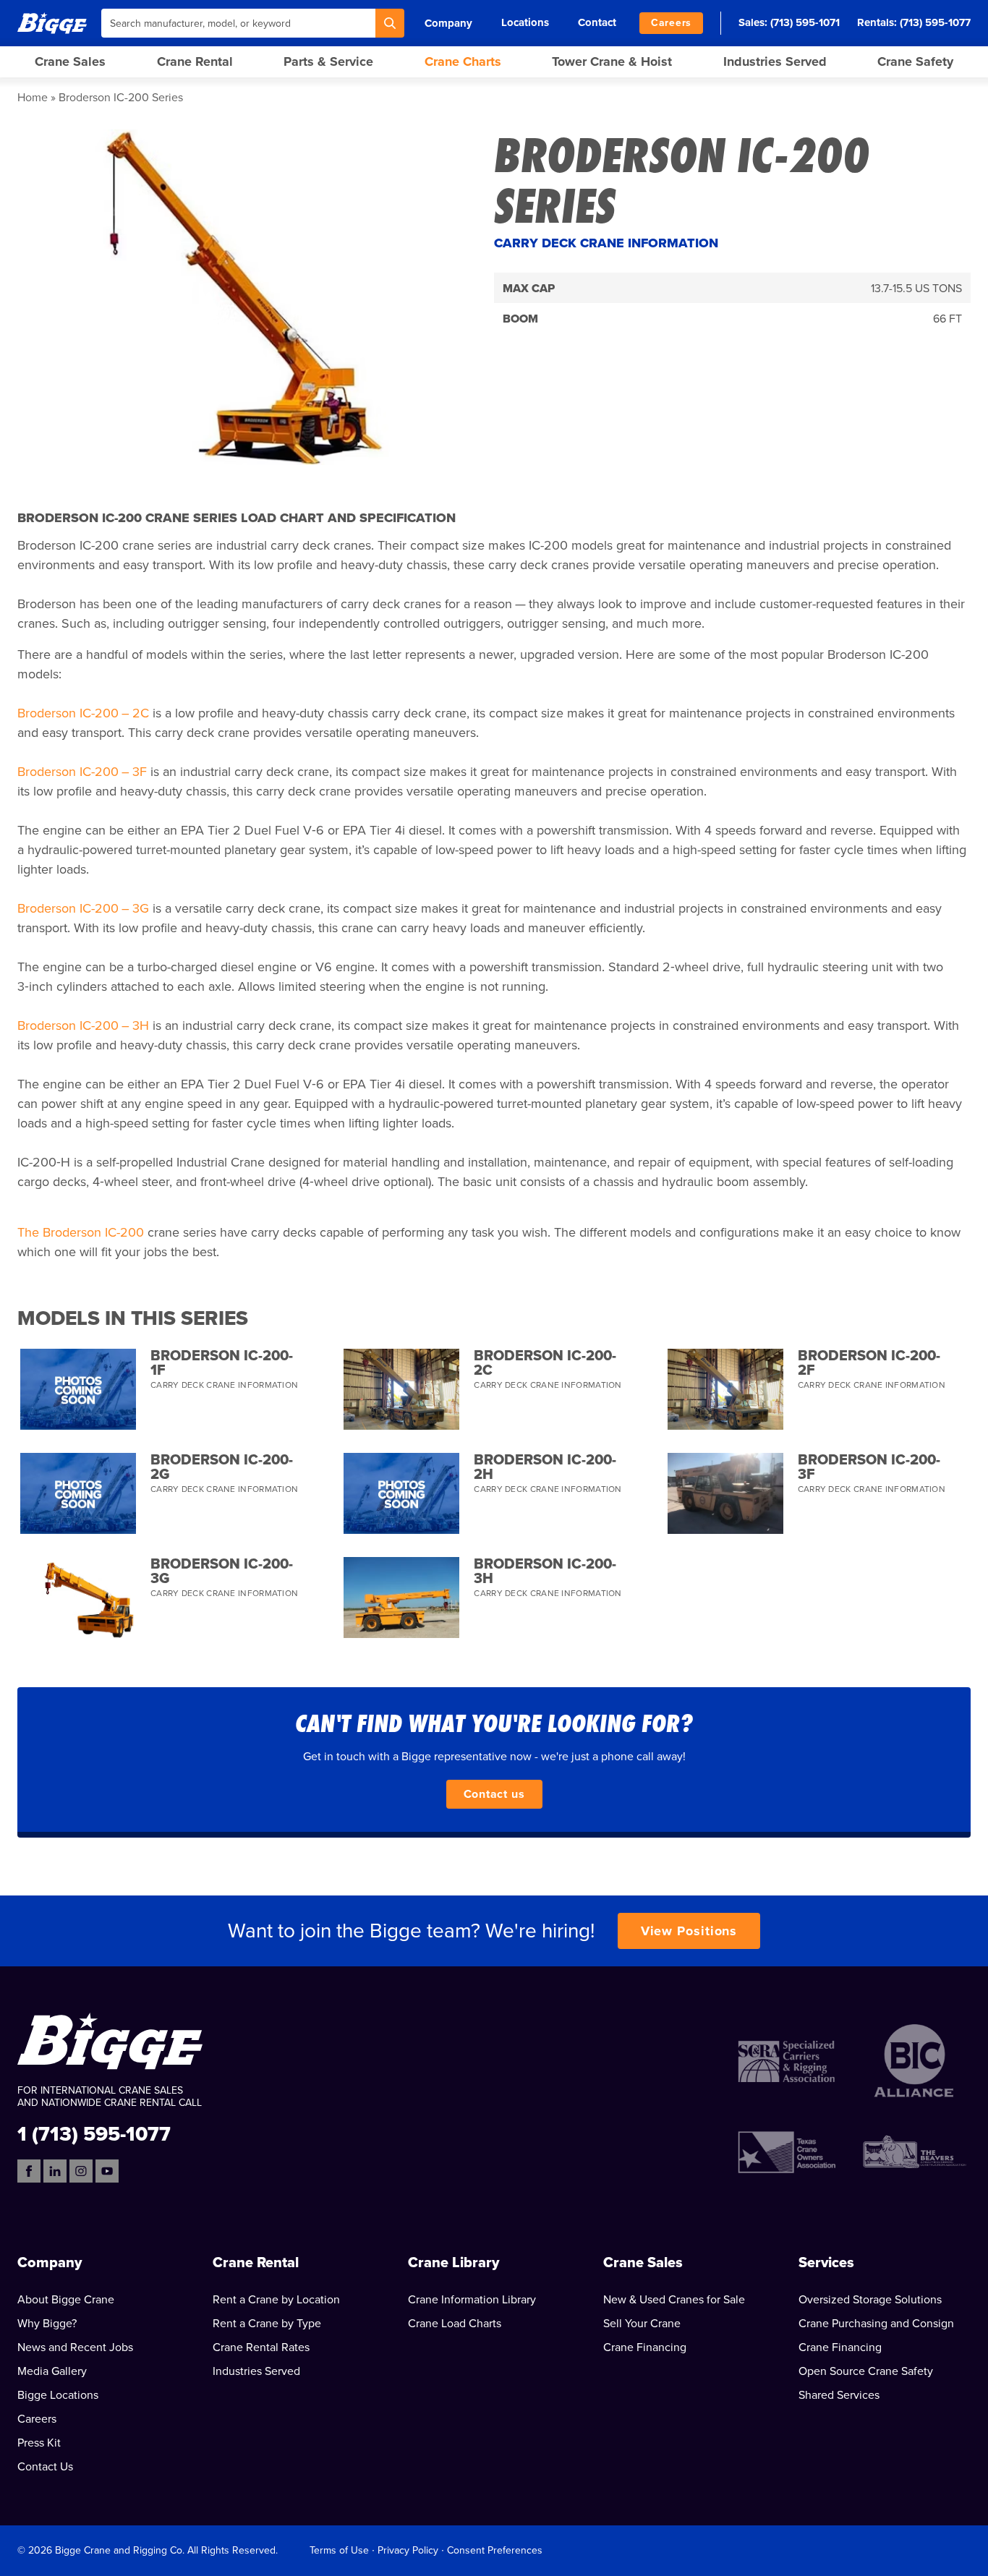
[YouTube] (107, 2171)
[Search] (390, 23)
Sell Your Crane (642, 2324)
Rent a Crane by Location (276, 2300)
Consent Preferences (495, 2550)
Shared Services (839, 2395)
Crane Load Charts (455, 2324)
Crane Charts (463, 61)
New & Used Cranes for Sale (674, 2300)
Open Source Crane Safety (866, 2371)
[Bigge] (52, 23)
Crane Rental (195, 61)
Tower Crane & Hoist (612, 61)
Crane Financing (645, 2347)
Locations (525, 22)
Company (448, 23)
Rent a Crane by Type (267, 2324)
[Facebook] (29, 2171)
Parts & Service (328, 61)
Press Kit (39, 2443)
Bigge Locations (58, 2395)
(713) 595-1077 (935, 22)
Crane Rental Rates (261, 2347)
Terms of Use (339, 2550)
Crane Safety (915, 61)
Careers (671, 23)
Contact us (494, 1794)
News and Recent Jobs (75, 2347)
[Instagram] (81, 2171)
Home (33, 98)
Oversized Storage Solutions (870, 2300)
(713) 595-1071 (805, 22)
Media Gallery (52, 2371)
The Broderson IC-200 (81, 1232)
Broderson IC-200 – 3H (83, 1025)
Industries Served (775, 61)
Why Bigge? (47, 2324)
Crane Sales (70, 61)
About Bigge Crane (66, 2300)
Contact (597, 22)
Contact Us (45, 2467)
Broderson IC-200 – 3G (83, 908)
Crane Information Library (472, 2300)
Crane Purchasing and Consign (876, 2324)
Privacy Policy (408, 2550)
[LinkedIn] (55, 2171)
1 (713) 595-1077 (94, 2133)
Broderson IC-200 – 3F (82, 772)
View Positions (689, 1931)
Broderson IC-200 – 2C (83, 713)
